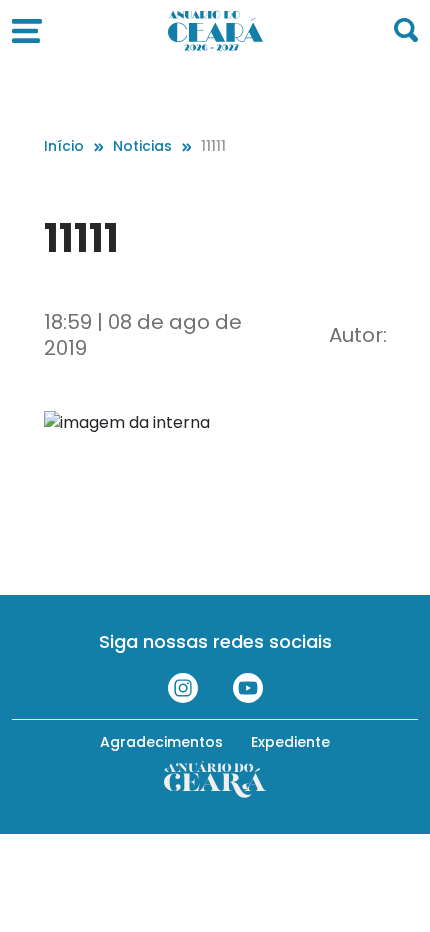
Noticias (142, 146)
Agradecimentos (161, 742)
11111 (213, 146)
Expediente (290, 742)
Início (64, 146)
